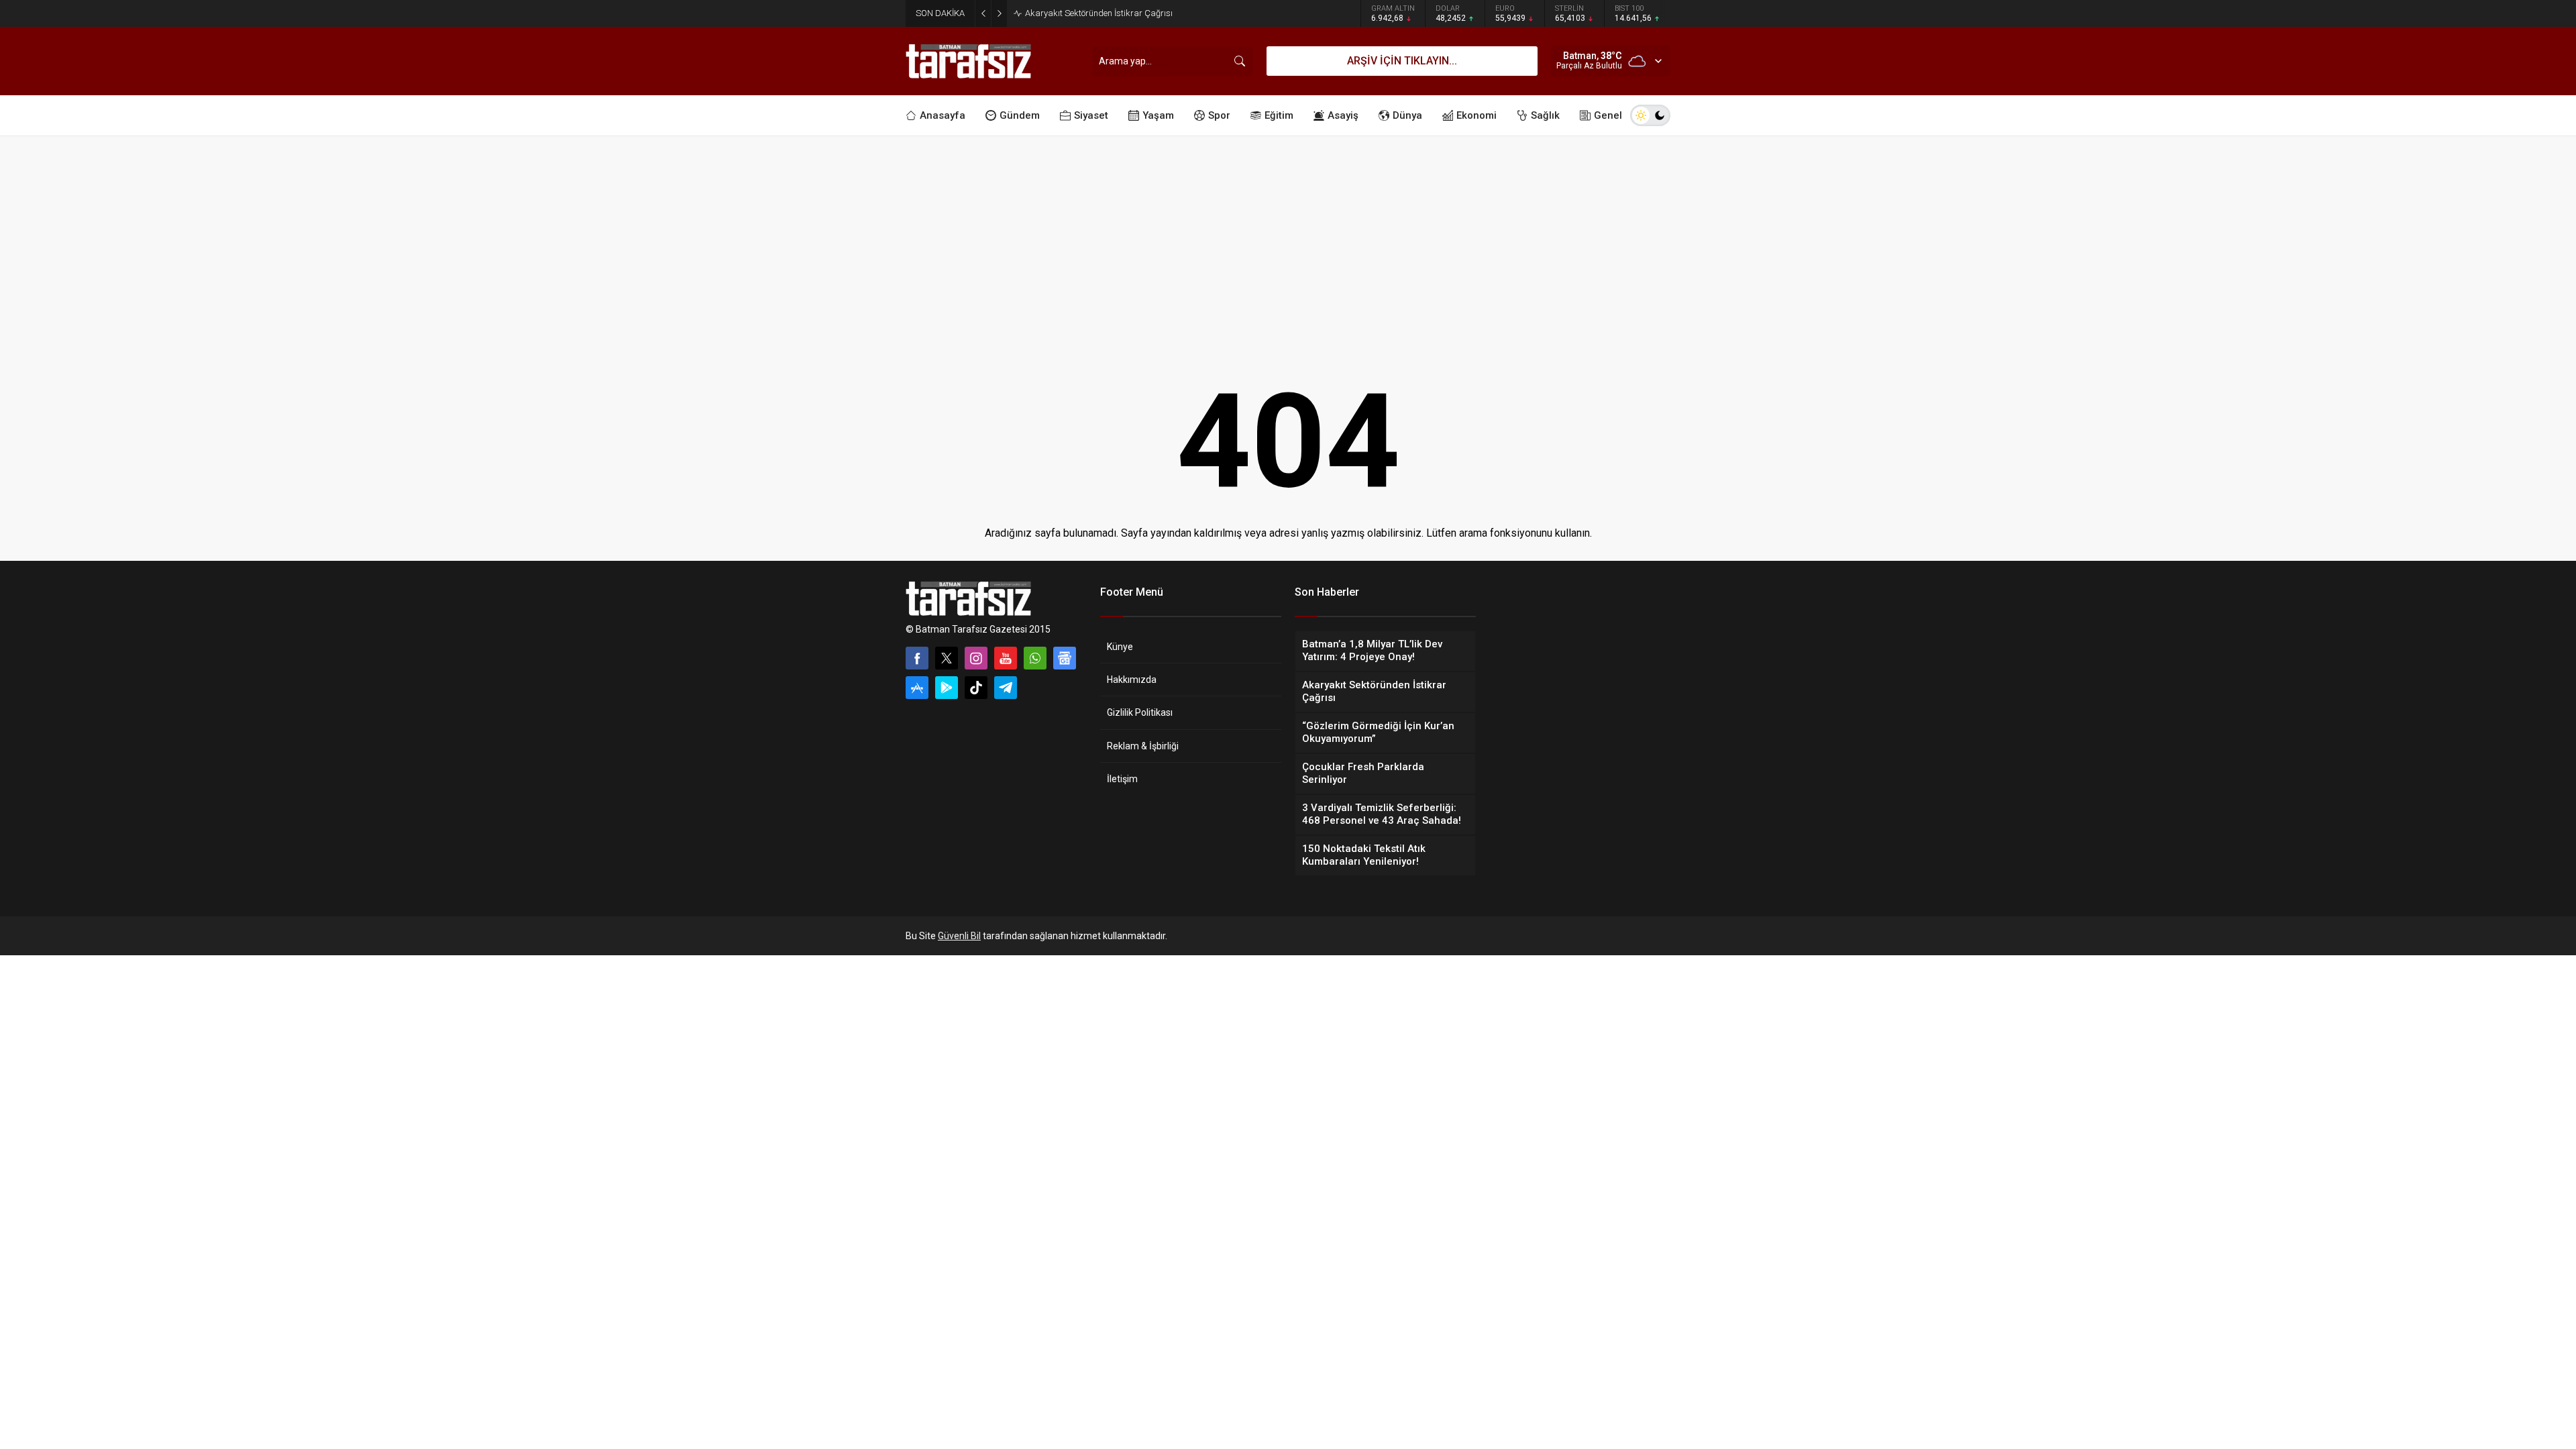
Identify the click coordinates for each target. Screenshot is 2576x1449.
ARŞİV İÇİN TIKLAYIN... (1402, 61)
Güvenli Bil (959, 936)
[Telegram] (1006, 688)
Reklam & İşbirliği (1143, 746)
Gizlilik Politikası (1140, 712)
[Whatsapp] (1035, 658)
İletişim (1122, 779)
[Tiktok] (976, 688)
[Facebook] (917, 658)
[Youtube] (1006, 658)
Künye (1120, 647)
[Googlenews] (1065, 658)
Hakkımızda (1132, 680)
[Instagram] (976, 658)
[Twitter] (947, 658)
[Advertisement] (1288, 237)
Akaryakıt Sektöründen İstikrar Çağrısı (1099, 13)
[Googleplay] (947, 688)
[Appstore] (917, 688)
